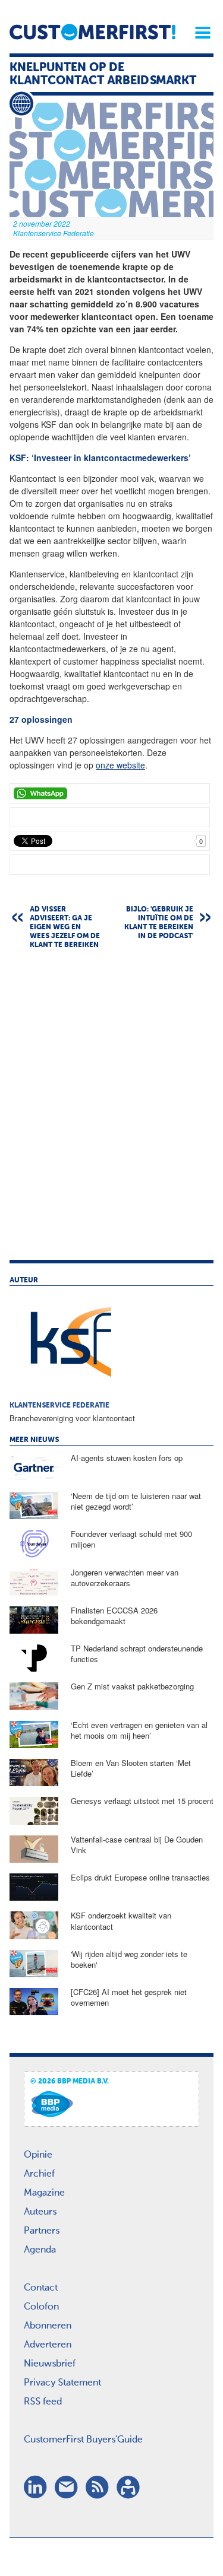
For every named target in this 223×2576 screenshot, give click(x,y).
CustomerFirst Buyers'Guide (83, 2440)
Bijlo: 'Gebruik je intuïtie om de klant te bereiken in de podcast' (159, 923)
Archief (39, 2174)
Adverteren (48, 2345)
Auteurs (40, 2212)
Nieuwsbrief (50, 2364)
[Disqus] (111, 1110)
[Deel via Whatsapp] (110, 793)
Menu (199, 33)
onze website (120, 765)
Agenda (40, 2250)
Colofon (41, 2307)
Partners (42, 2231)
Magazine (44, 2193)
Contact (41, 2288)
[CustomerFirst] (92, 32)
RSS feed (43, 2402)
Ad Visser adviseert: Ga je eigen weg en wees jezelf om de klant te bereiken (65, 928)
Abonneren (48, 2326)
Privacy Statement (62, 2383)
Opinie (38, 2155)
